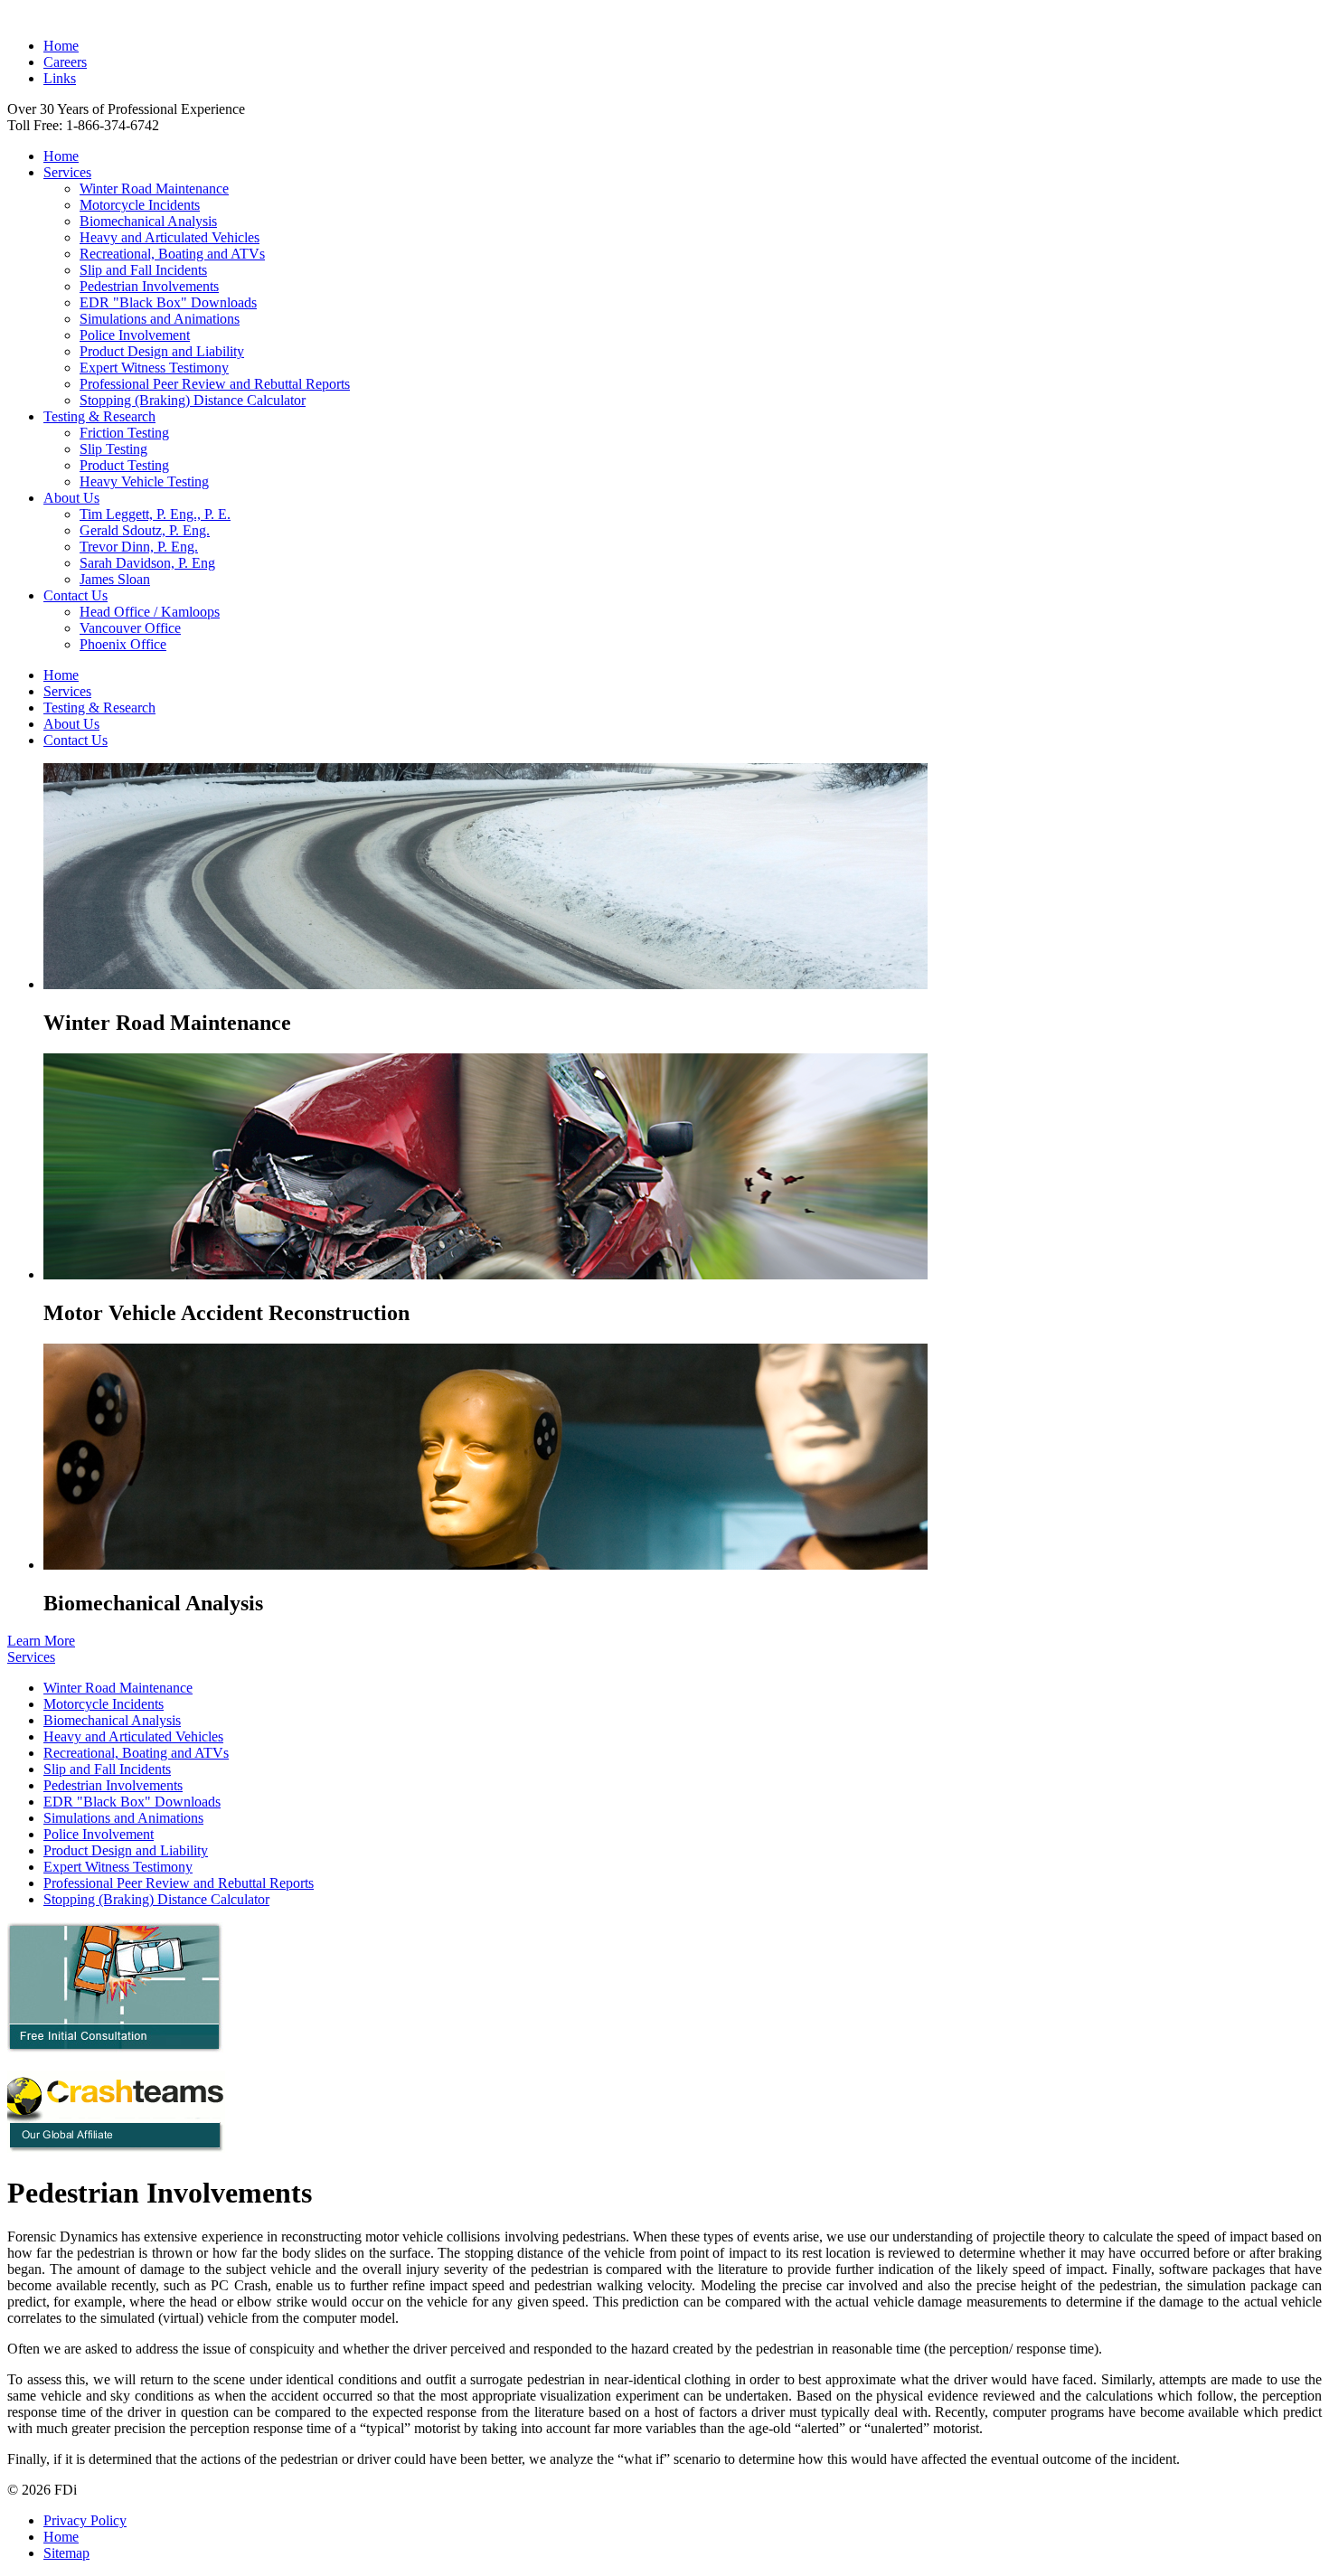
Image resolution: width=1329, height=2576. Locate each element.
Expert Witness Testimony (154, 368)
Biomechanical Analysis (148, 221)
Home (61, 46)
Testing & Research (99, 416)
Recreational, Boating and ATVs (172, 254)
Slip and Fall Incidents (143, 270)
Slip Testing (113, 449)
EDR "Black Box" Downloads (168, 302)
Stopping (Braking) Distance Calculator (193, 400)
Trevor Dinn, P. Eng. (139, 547)
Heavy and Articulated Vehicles (170, 237)
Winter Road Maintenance (154, 189)
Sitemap (66, 2553)
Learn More (41, 1641)
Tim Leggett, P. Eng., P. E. (155, 514)
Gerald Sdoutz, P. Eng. (145, 530)
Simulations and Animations (160, 319)
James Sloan (115, 579)
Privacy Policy (85, 2520)
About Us (71, 498)
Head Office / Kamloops (150, 612)
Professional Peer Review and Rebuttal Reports (215, 384)
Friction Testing (124, 433)
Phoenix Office (123, 644)
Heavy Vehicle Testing (144, 481)
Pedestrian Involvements (149, 286)
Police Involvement (135, 335)
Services (67, 172)
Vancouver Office (130, 628)
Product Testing (124, 465)
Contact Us (75, 595)
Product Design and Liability (162, 351)
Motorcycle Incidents (140, 205)
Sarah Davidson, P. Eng (147, 563)
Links (60, 78)
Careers (65, 62)
